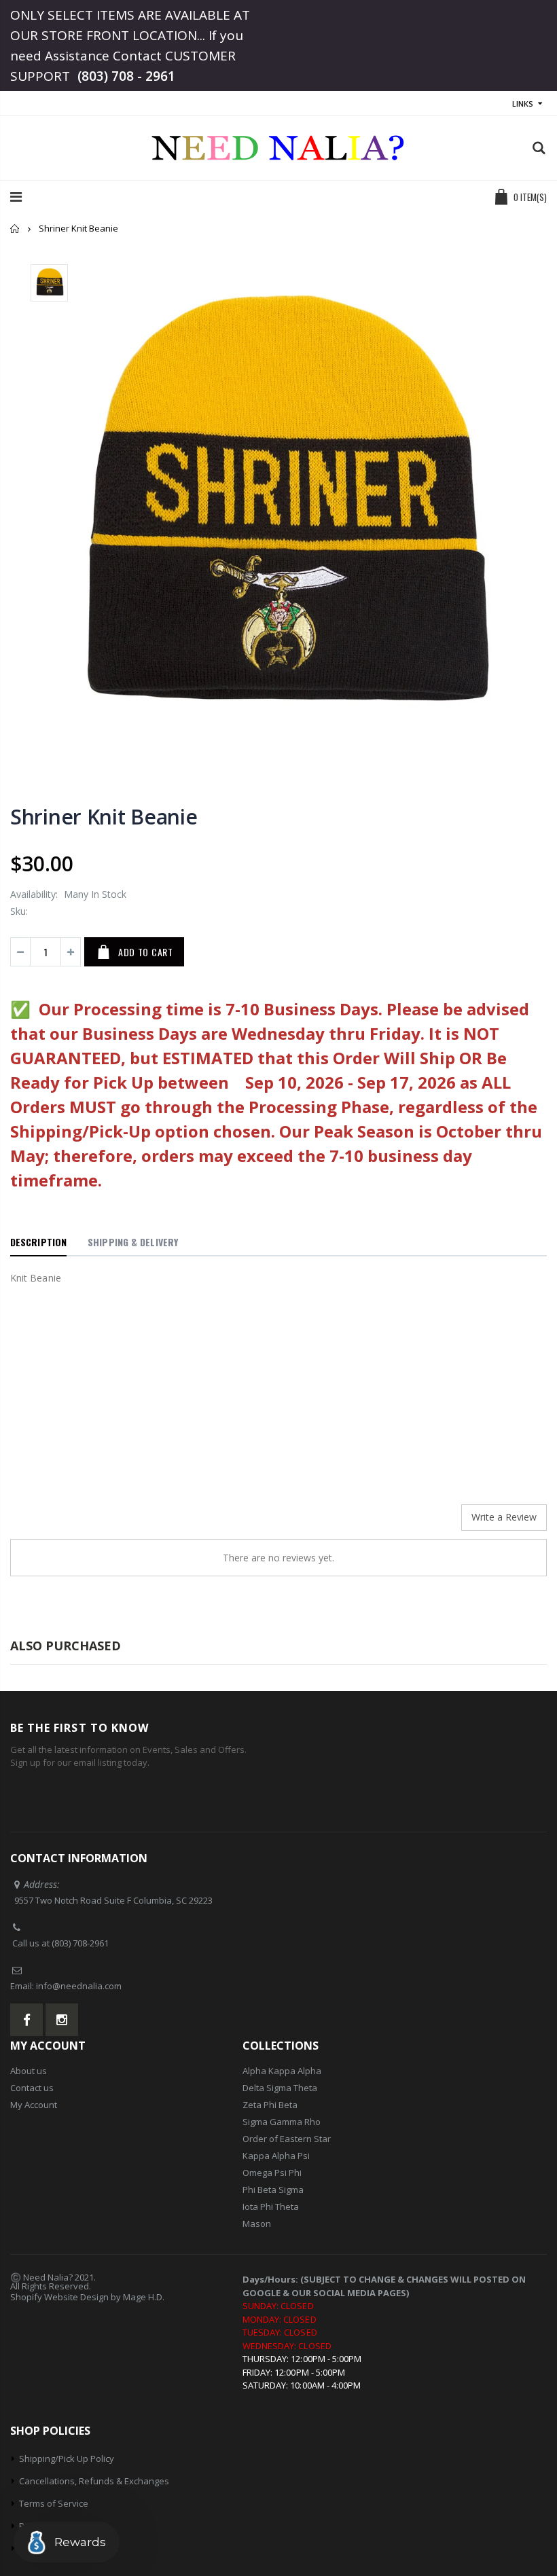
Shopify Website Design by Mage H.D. (87, 2297)
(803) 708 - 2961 (126, 76)
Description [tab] (38, 1242)
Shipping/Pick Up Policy (67, 2459)
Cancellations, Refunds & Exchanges (94, 2481)
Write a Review (504, 1517)
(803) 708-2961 (80, 1943)
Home (15, 229)
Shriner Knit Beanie (104, 817)
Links (523, 104)
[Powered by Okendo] (71, 1523)
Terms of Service (54, 2503)
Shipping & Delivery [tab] (133, 1242)
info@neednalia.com (79, 1986)
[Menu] (16, 197)
